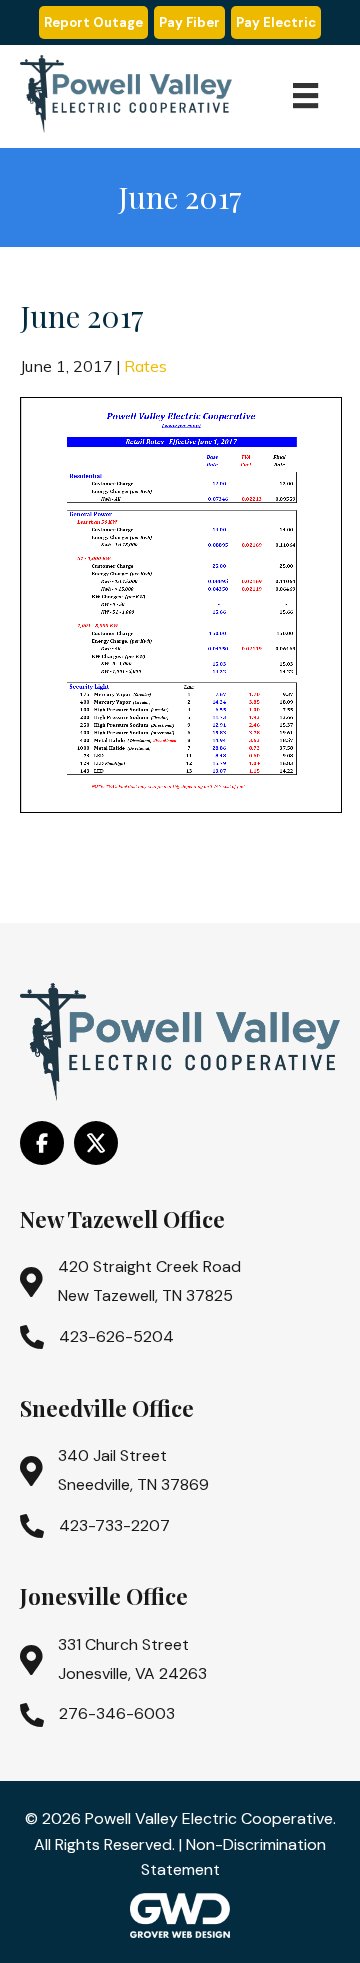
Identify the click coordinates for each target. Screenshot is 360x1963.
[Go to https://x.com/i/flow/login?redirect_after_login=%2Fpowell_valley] (96, 1143)
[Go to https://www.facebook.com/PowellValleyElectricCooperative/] (42, 1143)
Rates (145, 366)
